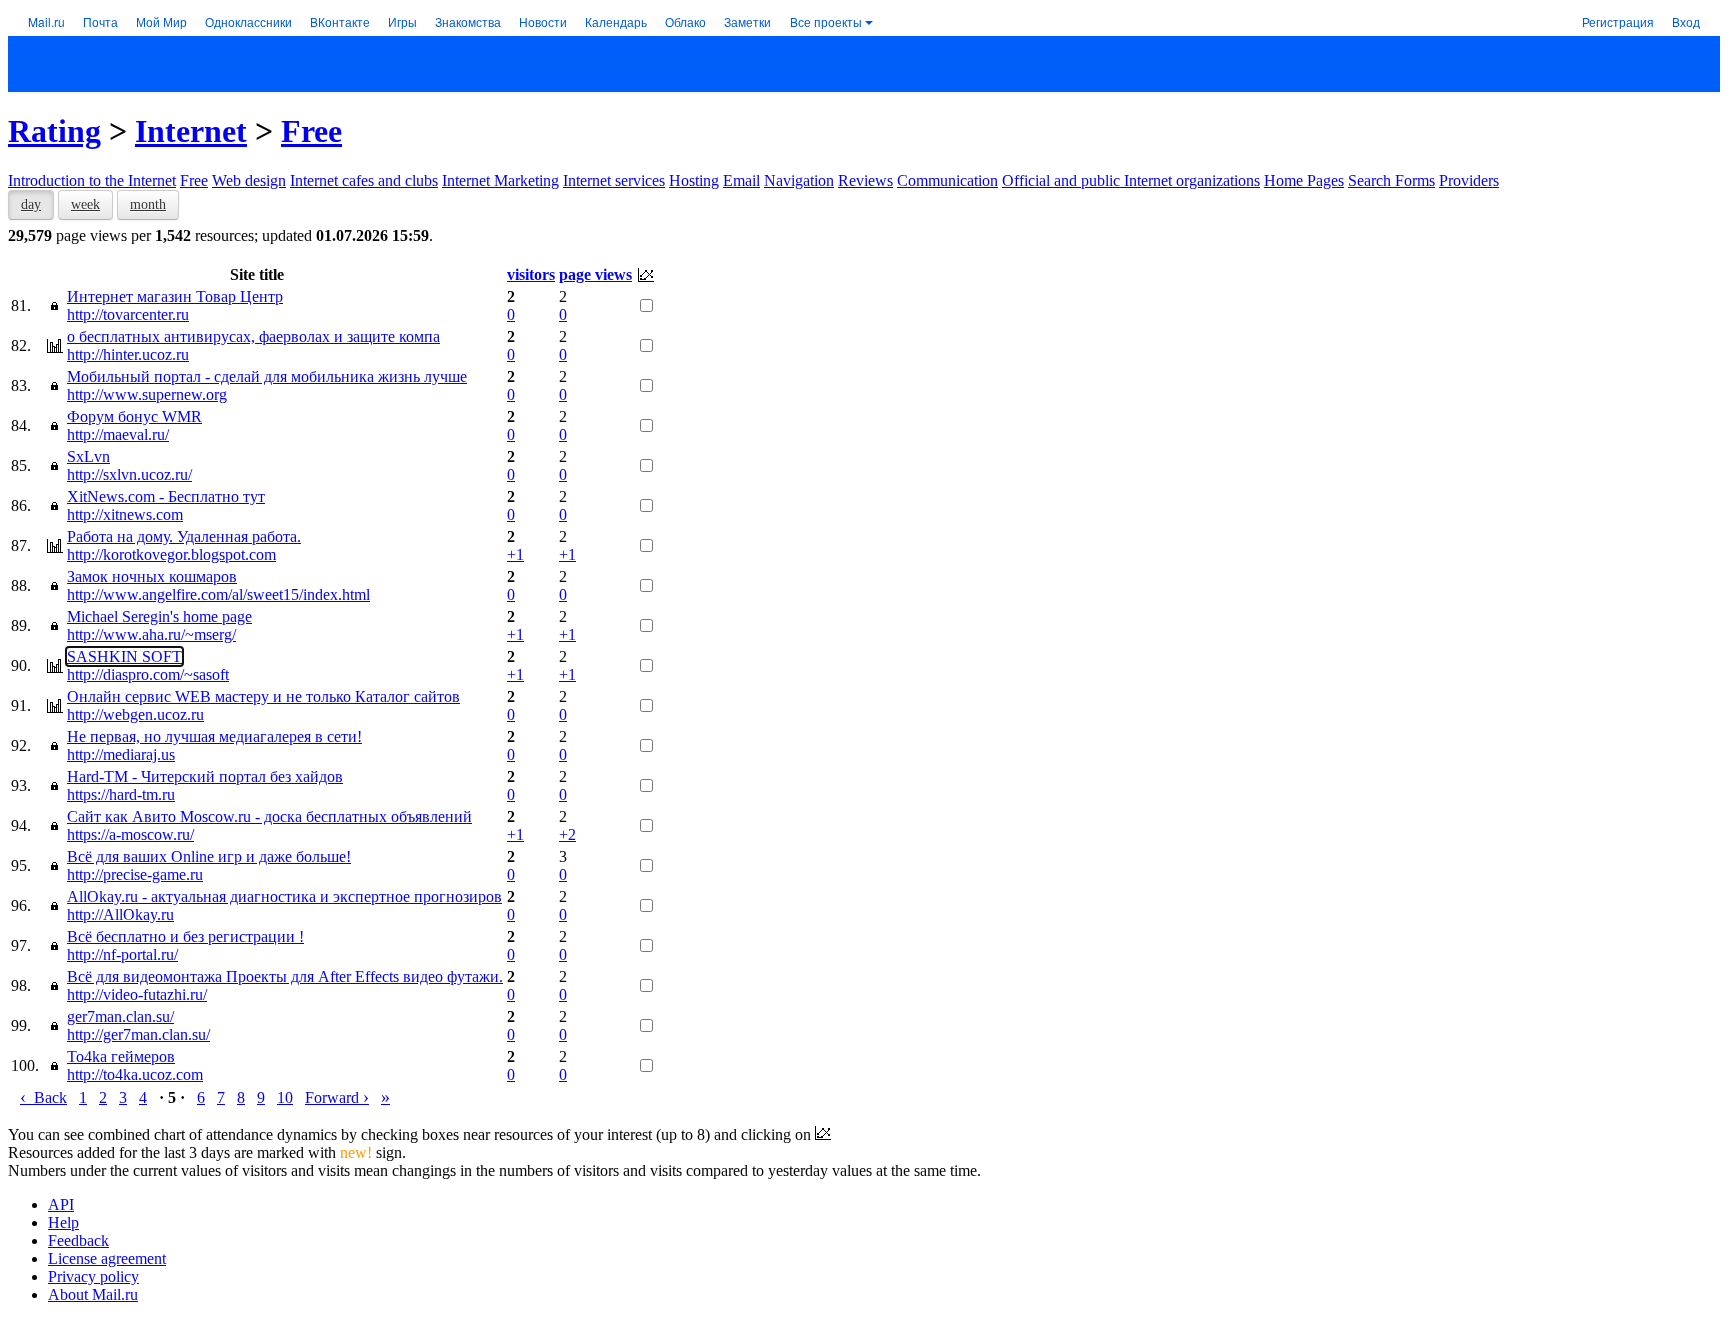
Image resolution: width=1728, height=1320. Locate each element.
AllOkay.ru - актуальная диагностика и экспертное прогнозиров (284, 896)
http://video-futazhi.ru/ (137, 994)
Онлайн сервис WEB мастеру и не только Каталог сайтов (263, 696)
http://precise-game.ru (135, 874)
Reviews (865, 180)
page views (595, 274)
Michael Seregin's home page (159, 616)
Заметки (747, 21)
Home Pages (1304, 180)
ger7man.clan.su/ (120, 1016)
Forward (337, 1097)
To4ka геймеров (121, 1056)
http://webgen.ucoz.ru (135, 714)
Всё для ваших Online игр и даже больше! (209, 856)
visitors (531, 274)
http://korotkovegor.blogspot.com (171, 554)
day (31, 204)
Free (311, 131)
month (148, 204)
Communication (947, 180)
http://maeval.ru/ (118, 434)
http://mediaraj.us (121, 754)
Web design (249, 180)
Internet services (614, 180)
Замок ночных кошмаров (152, 576)
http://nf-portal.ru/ (122, 954)
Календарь (616, 21)
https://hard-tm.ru (121, 794)
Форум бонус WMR (134, 416)
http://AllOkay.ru (120, 914)
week (85, 204)
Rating (54, 131)
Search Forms (1391, 180)
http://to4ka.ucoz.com (135, 1074)
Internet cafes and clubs (364, 180)
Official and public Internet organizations (1131, 180)
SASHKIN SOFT (124, 656)
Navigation (799, 180)
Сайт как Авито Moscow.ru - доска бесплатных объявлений (269, 816)
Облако (685, 21)
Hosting (694, 180)
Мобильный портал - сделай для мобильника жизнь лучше (267, 376)
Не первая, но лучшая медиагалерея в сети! (214, 736)
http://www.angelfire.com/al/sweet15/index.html (218, 594)
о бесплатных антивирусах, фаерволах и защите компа (253, 336)
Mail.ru (46, 21)
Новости (543, 21)
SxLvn (88, 456)
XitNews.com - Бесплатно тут (166, 496)
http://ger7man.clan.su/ (138, 1034)
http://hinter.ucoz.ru (128, 354)
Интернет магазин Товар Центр (175, 296)
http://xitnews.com (125, 514)
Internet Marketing (500, 180)
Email (741, 180)
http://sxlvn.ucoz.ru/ (129, 474)
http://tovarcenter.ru (128, 314)
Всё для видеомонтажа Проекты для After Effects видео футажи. (285, 976)
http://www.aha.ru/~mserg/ (151, 634)
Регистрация (1618, 21)
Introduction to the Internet (92, 180)
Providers (1469, 180)
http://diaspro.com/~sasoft (148, 674)
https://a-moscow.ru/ (130, 834)
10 (285, 1097)
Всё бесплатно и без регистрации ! (185, 936)
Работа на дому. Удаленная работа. (184, 536)
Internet (191, 131)
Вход (1686, 21)
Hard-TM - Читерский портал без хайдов (205, 776)
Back (43, 1097)
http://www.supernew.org (147, 394)
